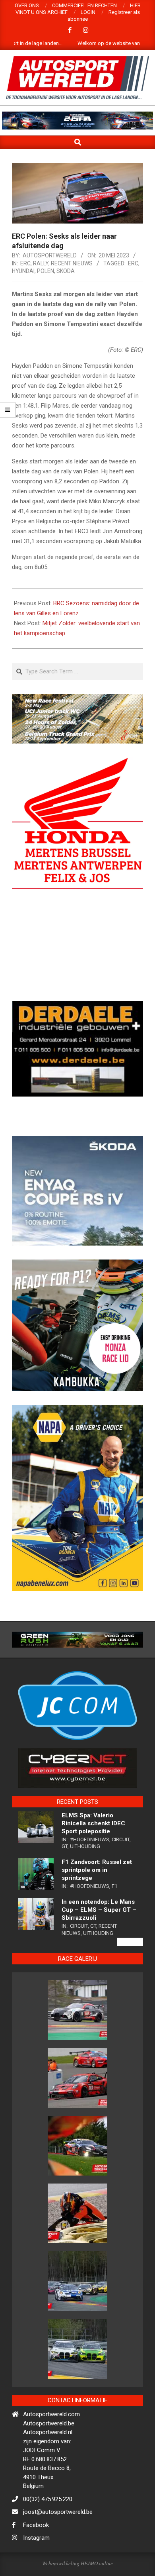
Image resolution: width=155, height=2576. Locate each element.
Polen (46, 271)
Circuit (121, 1869)
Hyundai (23, 271)
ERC (25, 263)
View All (130, 1972)
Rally (41, 263)
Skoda (66, 271)
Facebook (36, 2555)
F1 (114, 1916)
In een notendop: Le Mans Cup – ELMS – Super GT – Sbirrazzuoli (99, 1940)
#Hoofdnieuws (90, 1869)
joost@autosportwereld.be (58, 2542)
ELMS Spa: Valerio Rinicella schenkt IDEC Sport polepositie (93, 1853)
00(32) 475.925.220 (48, 2529)
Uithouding (85, 1876)
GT (65, 1876)
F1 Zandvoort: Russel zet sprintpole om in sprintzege (97, 1900)
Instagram (36, 2568)
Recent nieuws (72, 263)
